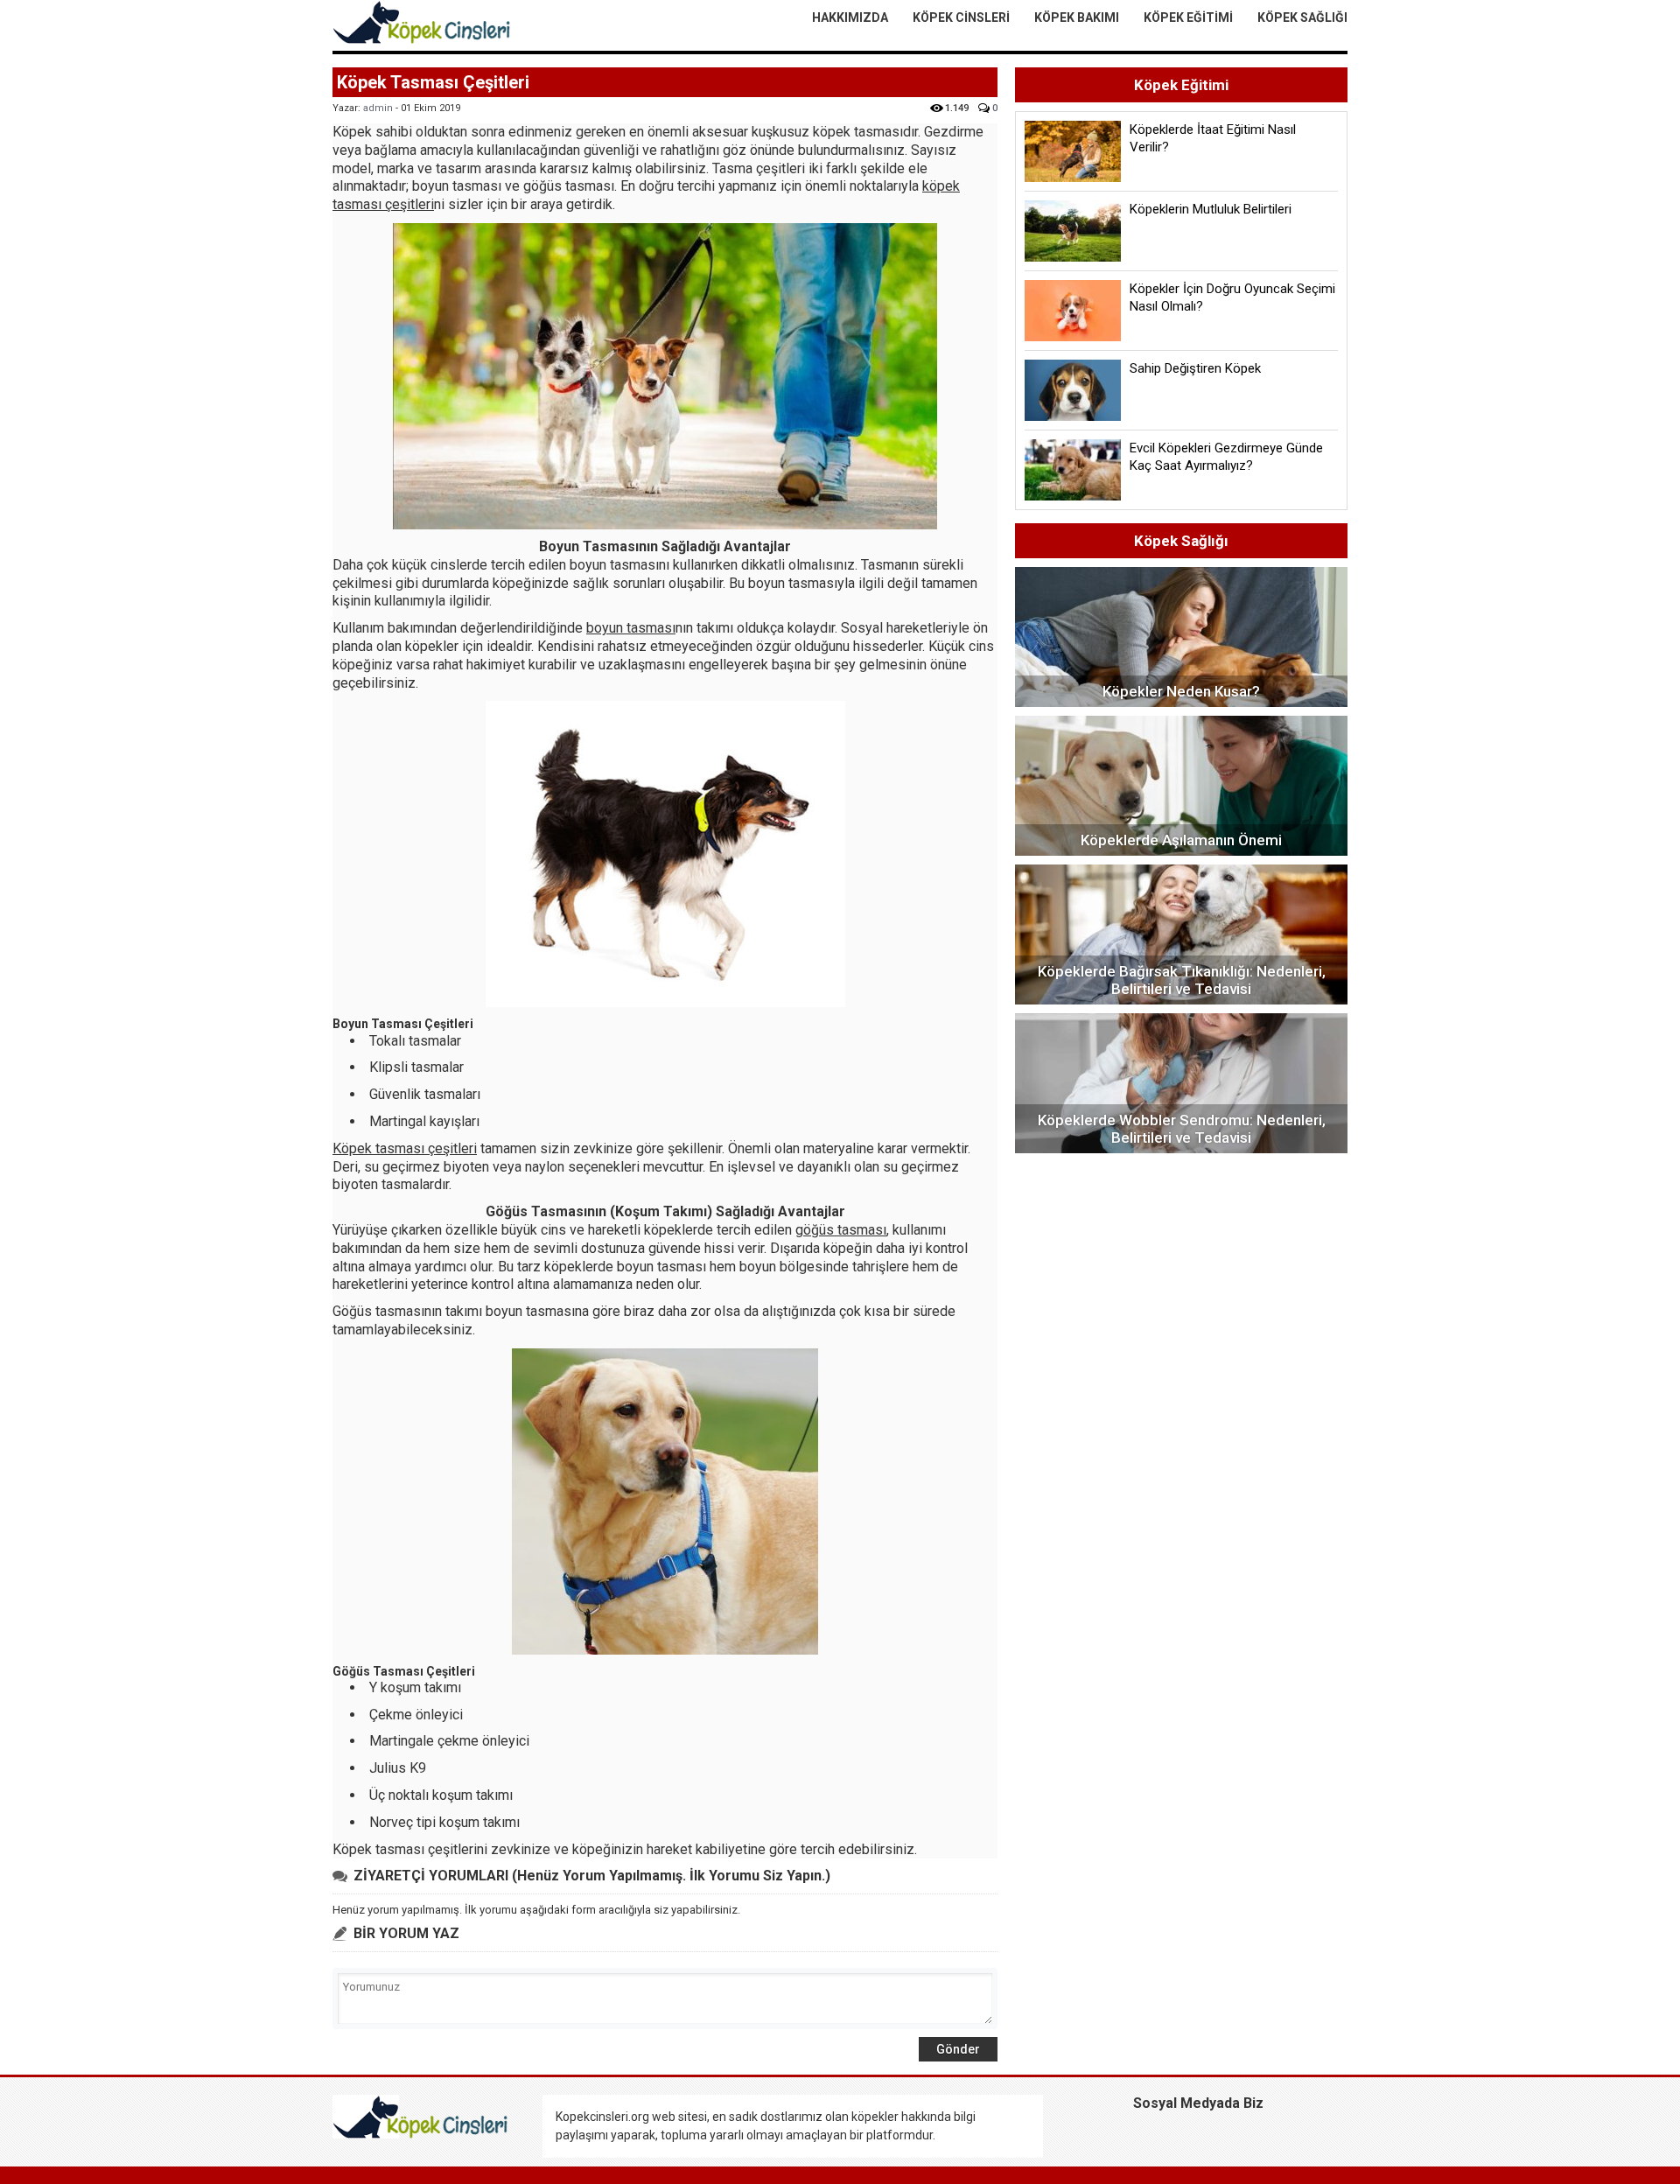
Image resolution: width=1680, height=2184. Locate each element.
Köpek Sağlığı (1302, 17)
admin (378, 108)
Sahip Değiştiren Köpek (1195, 368)
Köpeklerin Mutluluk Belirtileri (1211, 209)
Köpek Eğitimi (1188, 17)
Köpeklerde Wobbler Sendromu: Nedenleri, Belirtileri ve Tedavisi (1182, 1129)
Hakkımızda (850, 17)
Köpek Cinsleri (961, 17)
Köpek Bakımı (1077, 17)
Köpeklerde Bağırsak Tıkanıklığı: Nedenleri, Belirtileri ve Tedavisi (1182, 980)
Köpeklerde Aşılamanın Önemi (1181, 840)
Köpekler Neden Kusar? (1181, 691)
